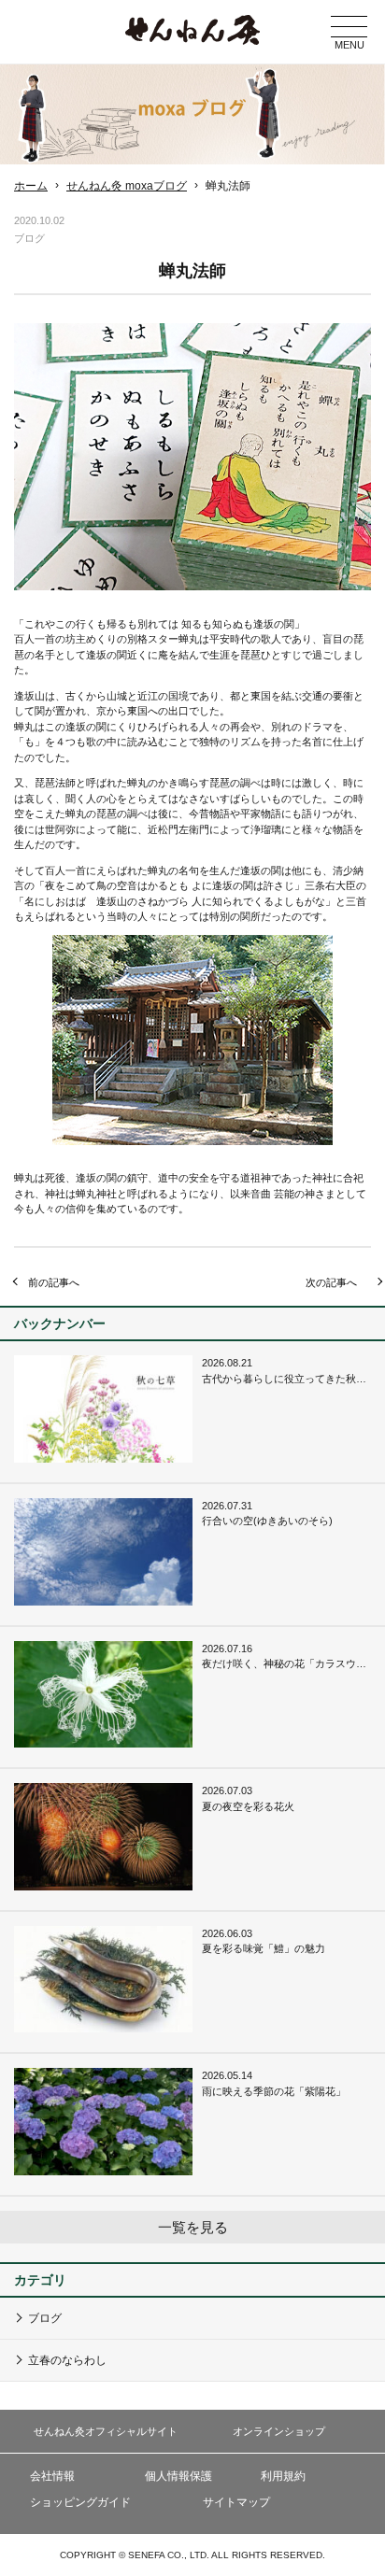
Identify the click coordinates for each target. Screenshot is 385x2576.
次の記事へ (331, 1282)
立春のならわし (67, 2360)
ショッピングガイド (80, 2502)
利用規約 (283, 2476)
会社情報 (52, 2476)
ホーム (31, 186)
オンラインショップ (279, 2431)
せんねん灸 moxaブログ (127, 186)
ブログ (45, 2318)
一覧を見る (193, 2227)
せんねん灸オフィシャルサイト (106, 2431)
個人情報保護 (178, 2476)
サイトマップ (236, 2502)
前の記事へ (54, 1282)
